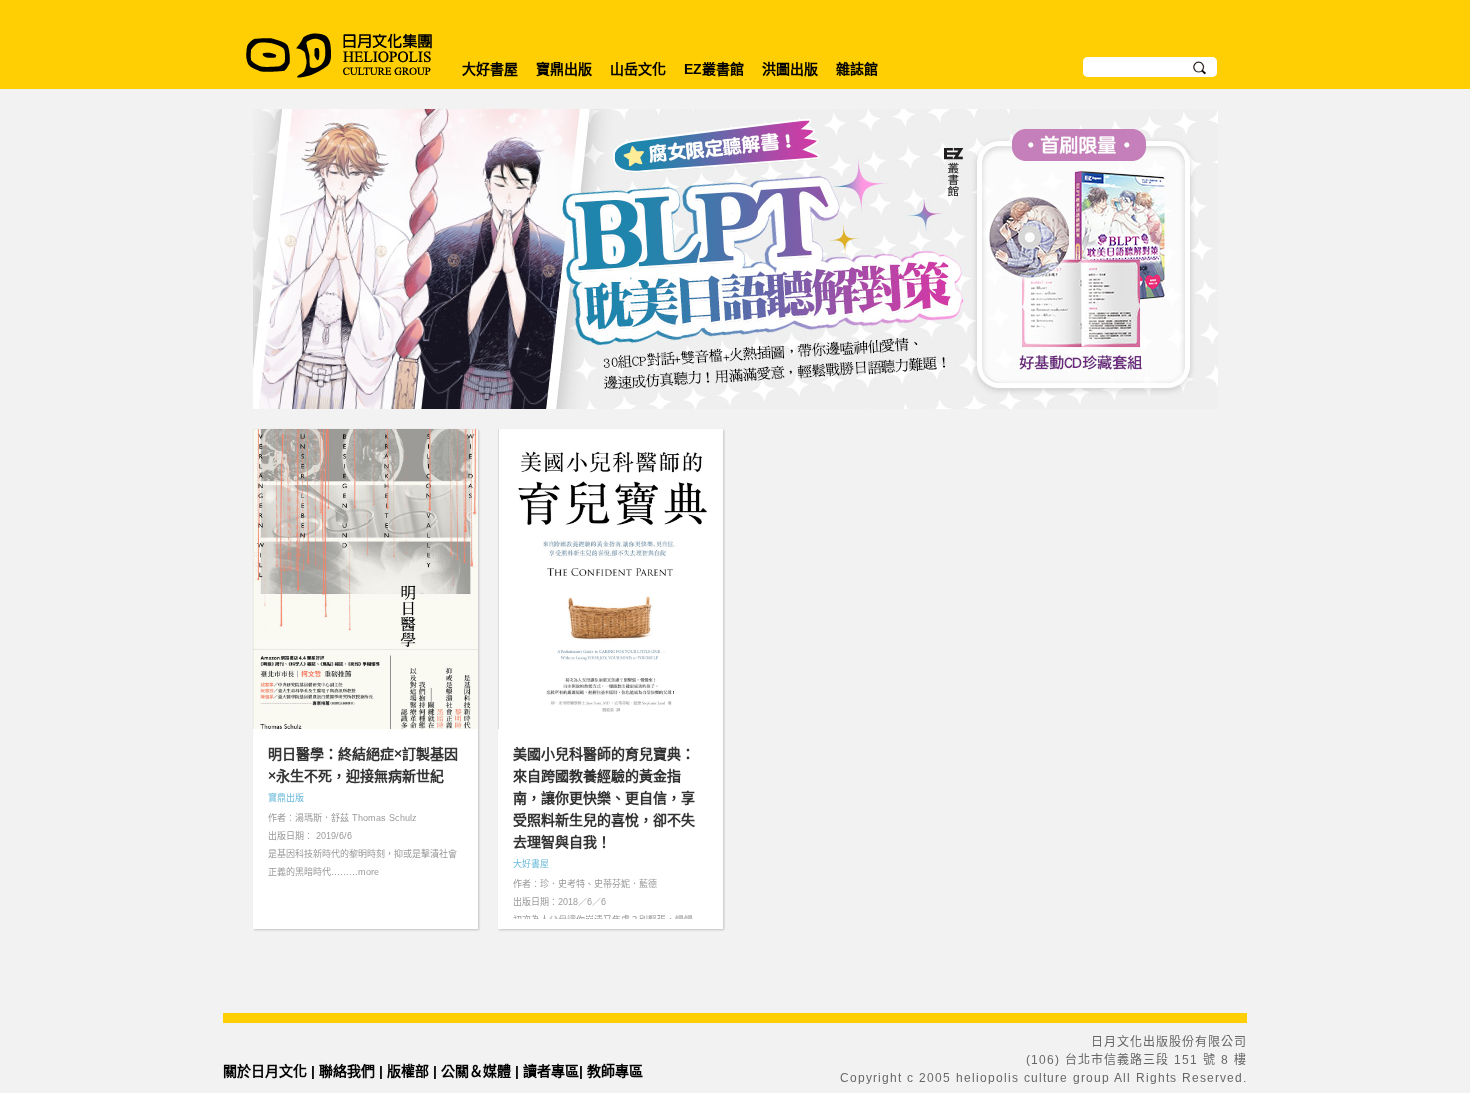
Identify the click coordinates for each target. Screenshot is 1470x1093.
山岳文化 (638, 69)
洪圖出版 (790, 69)
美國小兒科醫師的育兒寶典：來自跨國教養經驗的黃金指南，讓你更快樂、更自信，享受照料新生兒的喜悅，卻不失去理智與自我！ (604, 798)
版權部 (408, 1071)
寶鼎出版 (564, 69)
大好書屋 (490, 69)
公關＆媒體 (476, 1071)
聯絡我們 (347, 1071)
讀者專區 (551, 1071)
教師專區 (615, 1071)
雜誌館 (857, 69)
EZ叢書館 (714, 69)
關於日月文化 (265, 1071)
